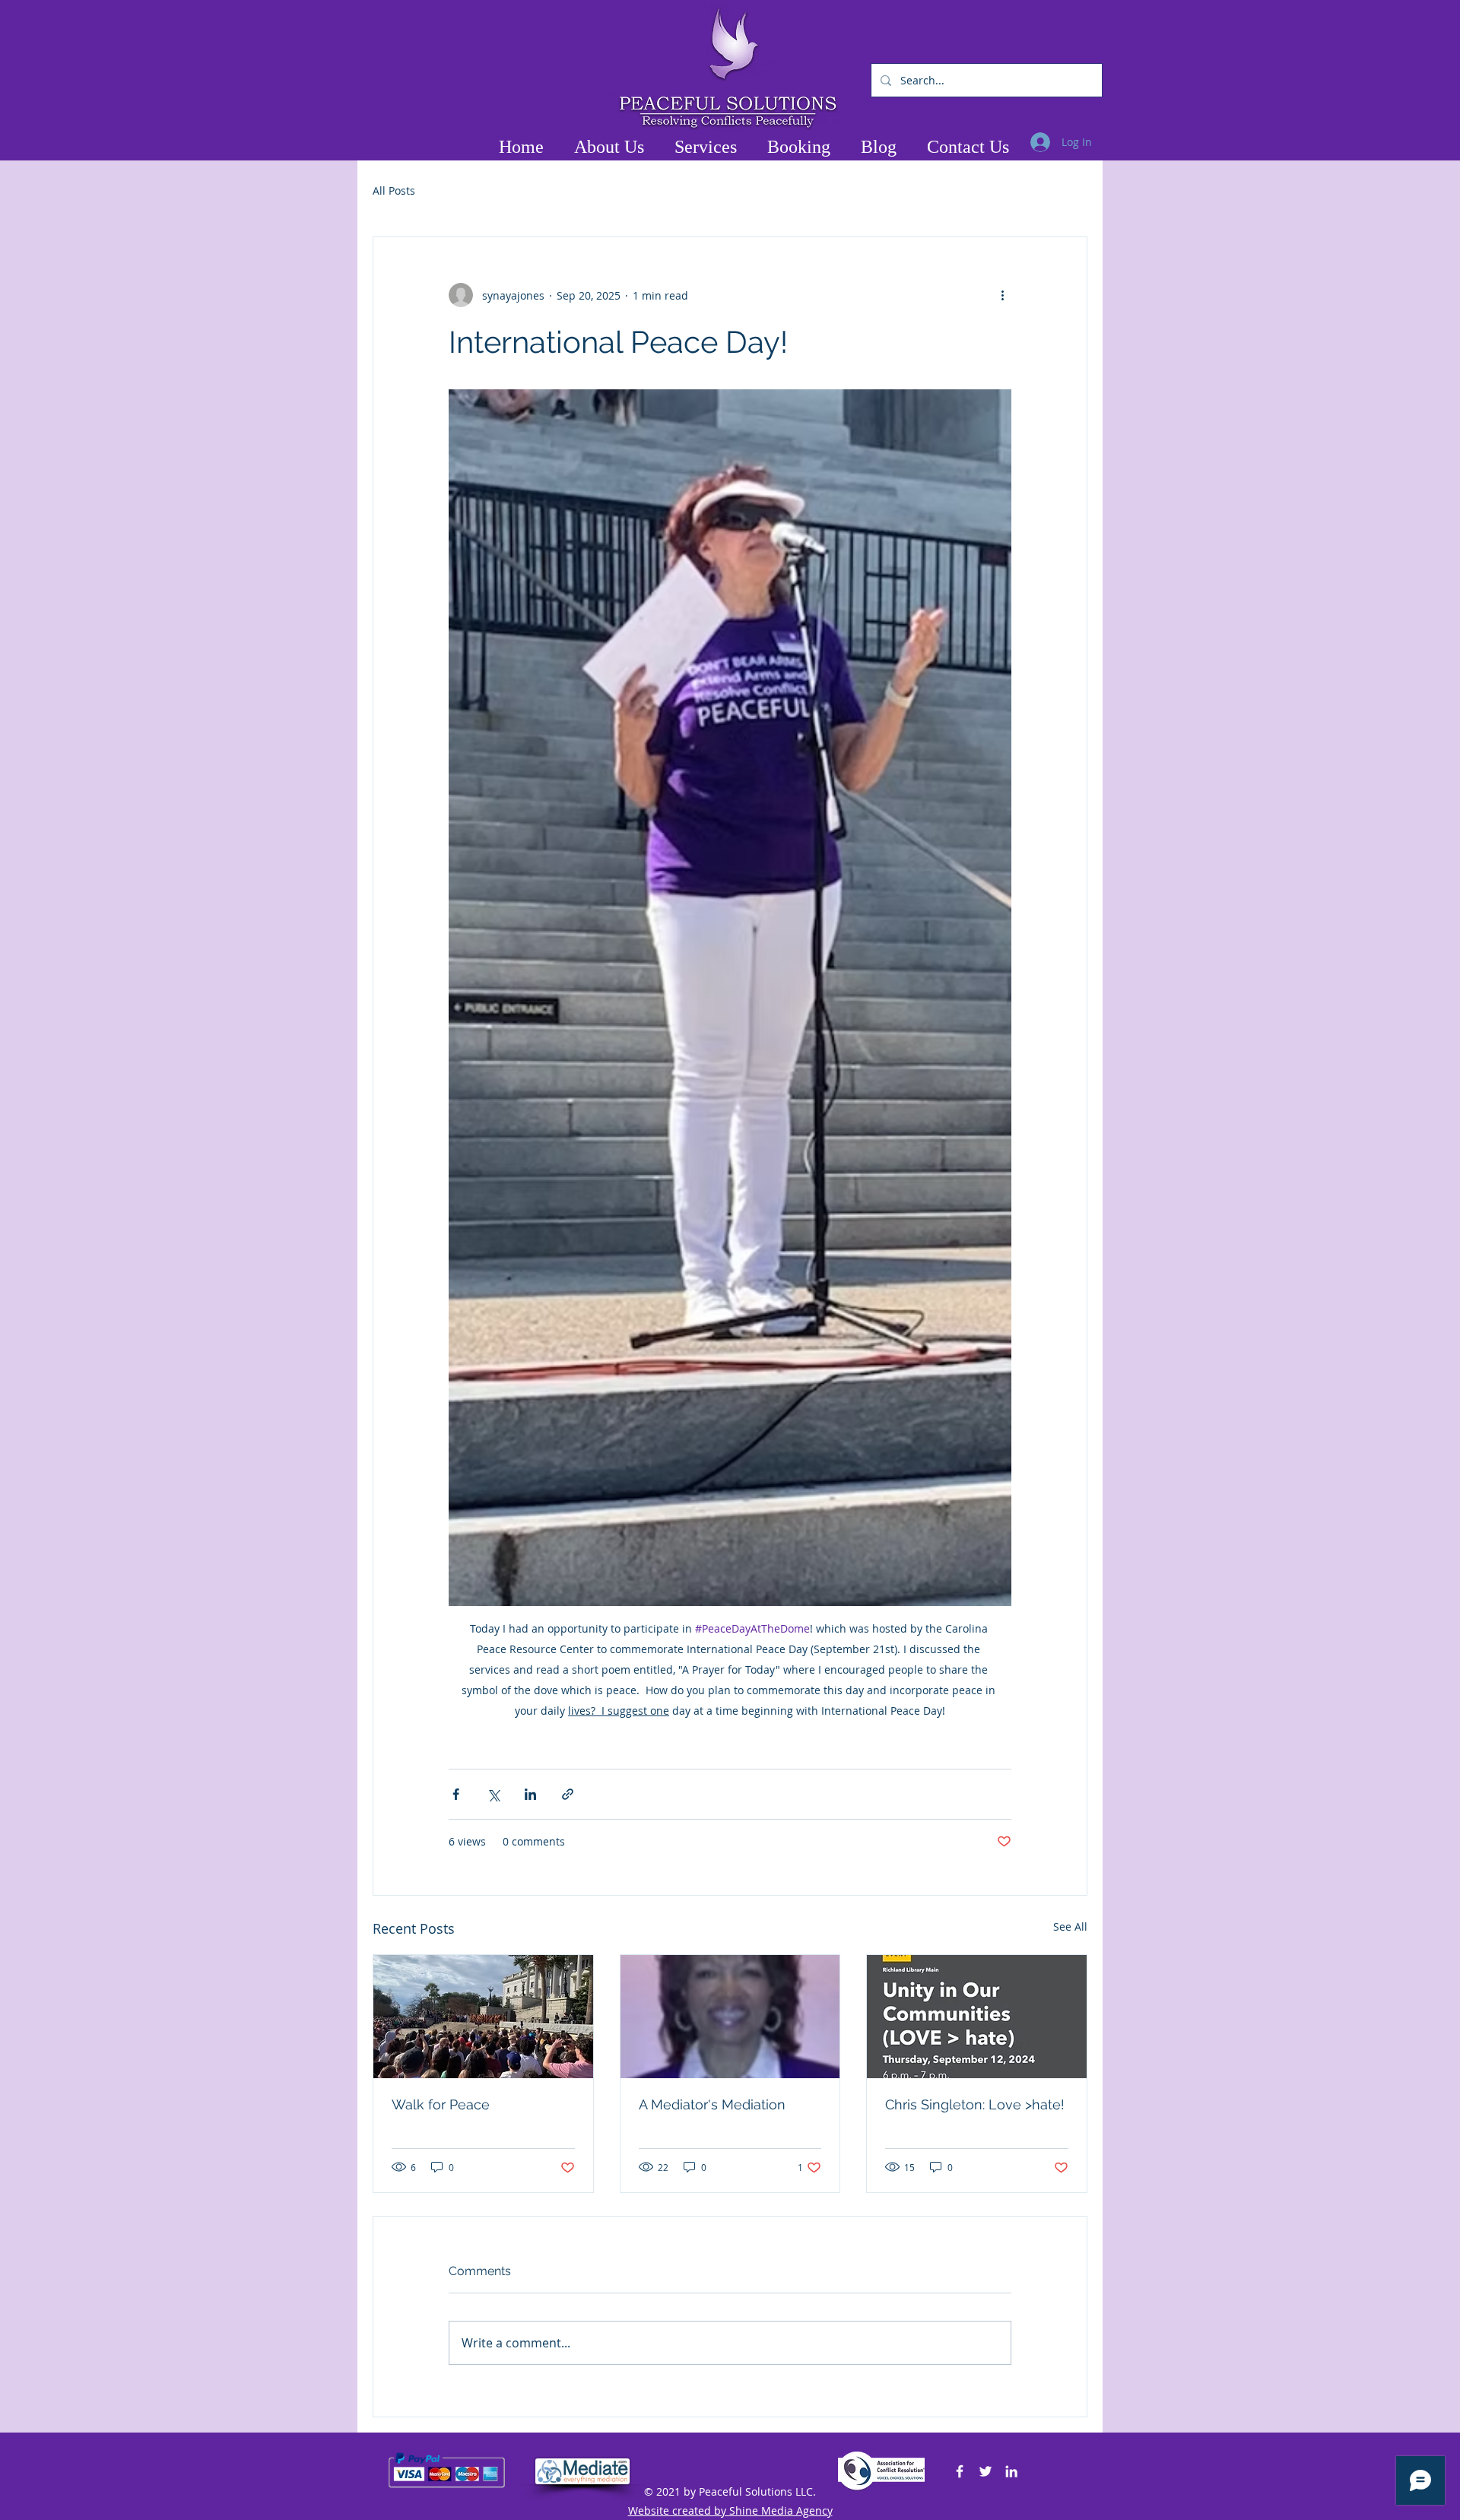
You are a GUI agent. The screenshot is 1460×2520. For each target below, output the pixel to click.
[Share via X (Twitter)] (493, 1794)
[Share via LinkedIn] (530, 1794)
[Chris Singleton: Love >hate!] (977, 2017)
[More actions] (1002, 295)
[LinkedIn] (1011, 2471)
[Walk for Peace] (483, 2017)
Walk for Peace (441, 2104)
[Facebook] (960, 2471)
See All (1070, 1926)
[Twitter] (985, 2471)
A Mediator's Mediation (712, 2104)
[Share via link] (568, 1794)
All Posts (394, 190)
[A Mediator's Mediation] (730, 2017)
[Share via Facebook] (456, 1794)
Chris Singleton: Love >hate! (975, 2104)
